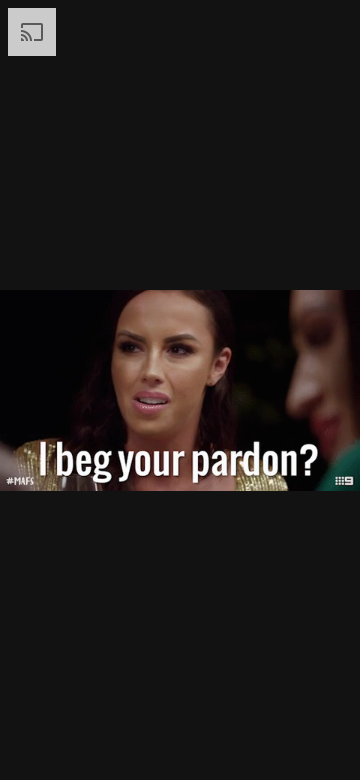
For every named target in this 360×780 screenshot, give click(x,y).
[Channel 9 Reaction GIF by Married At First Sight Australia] (180, 390)
